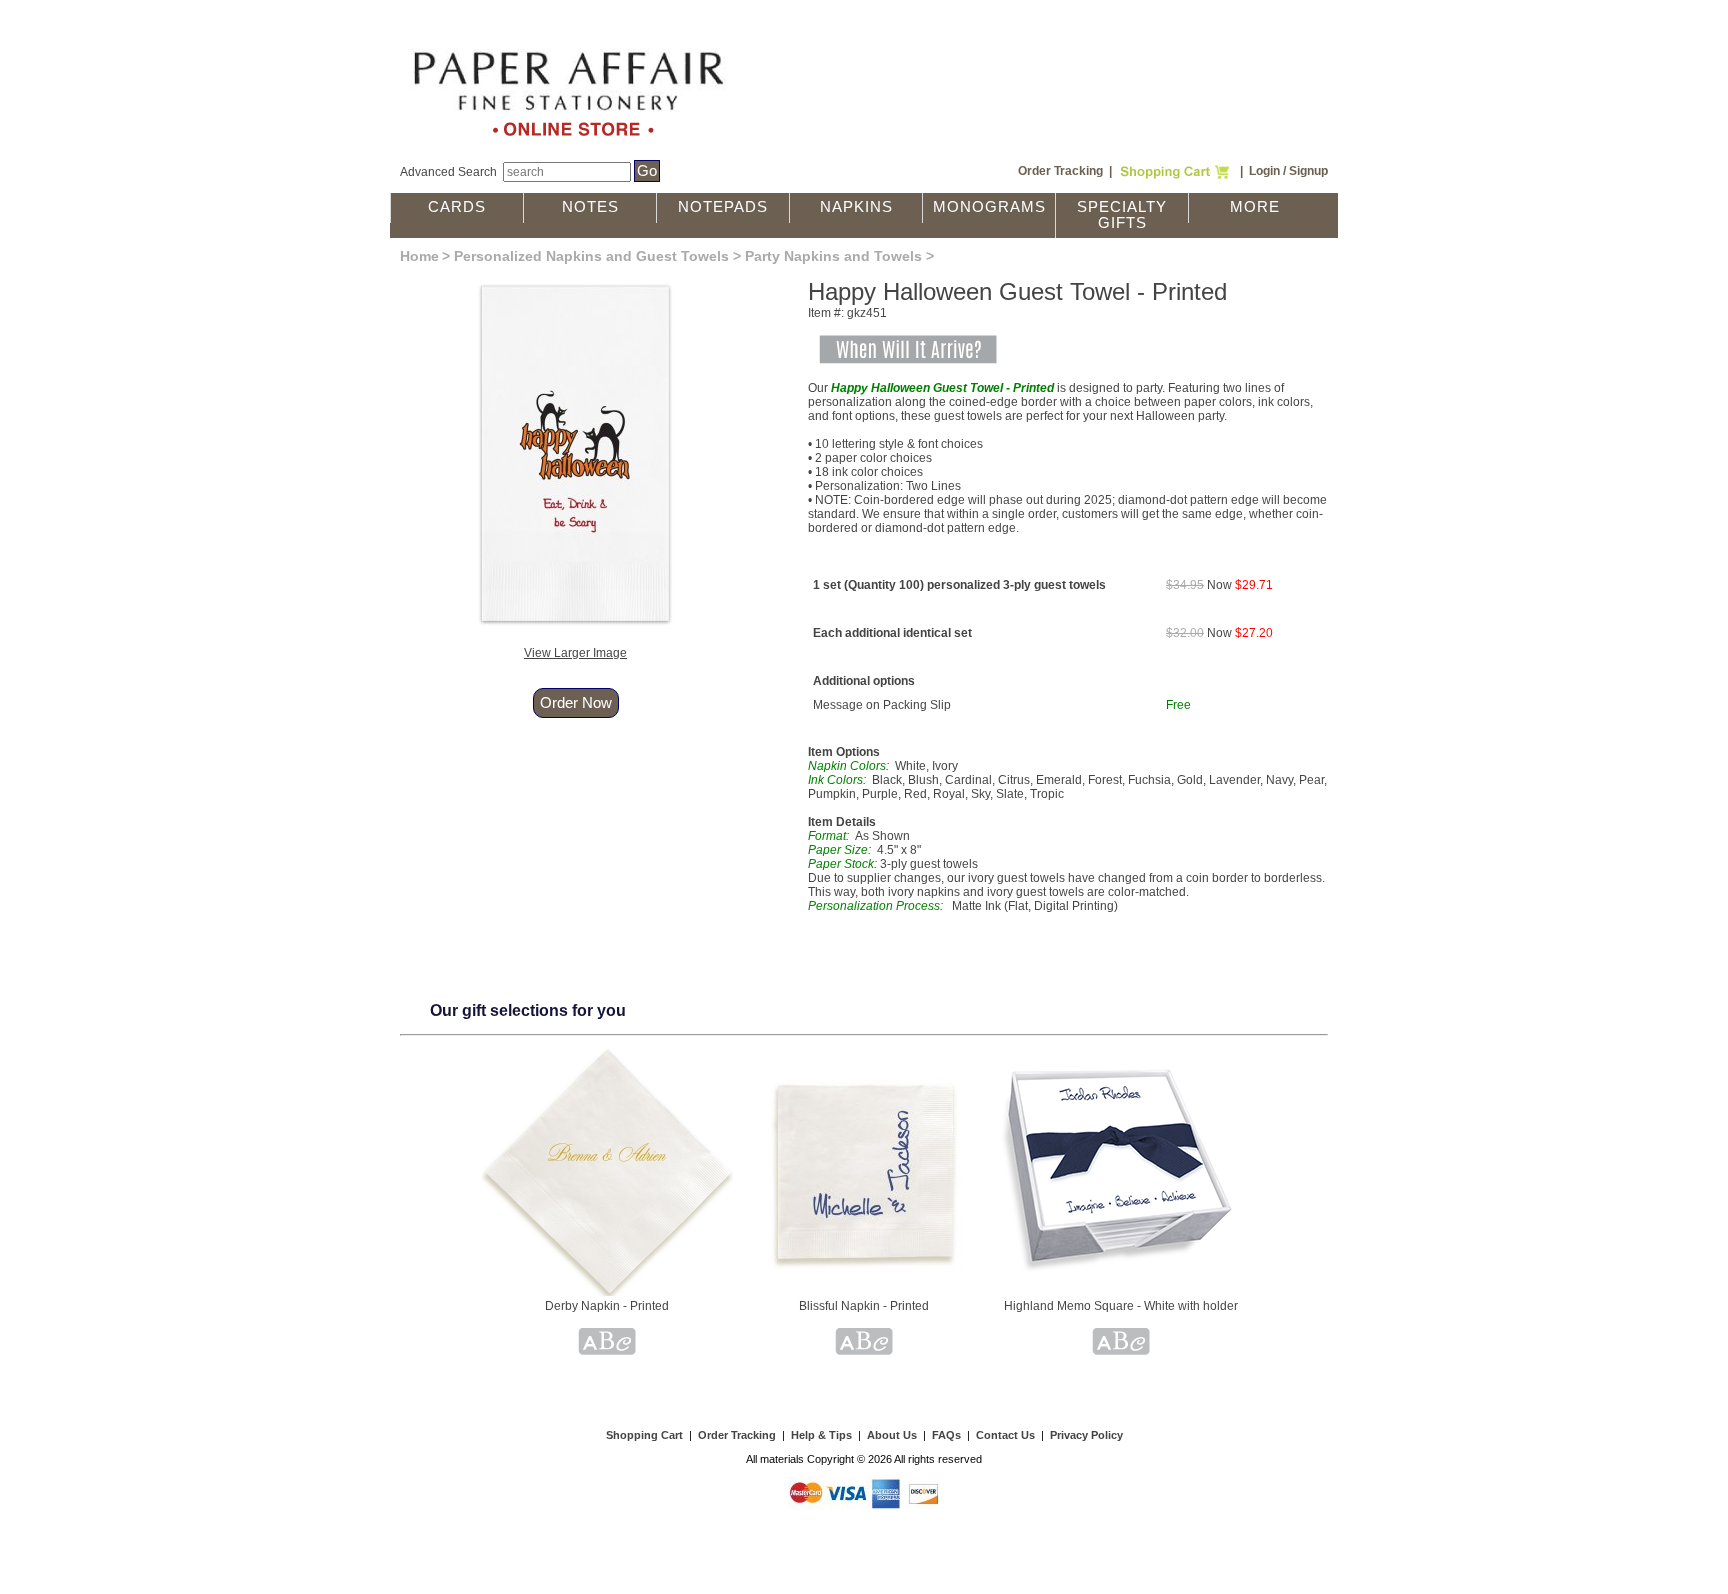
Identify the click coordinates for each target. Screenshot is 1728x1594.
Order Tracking (1060, 171)
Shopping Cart (644, 1435)
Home (419, 256)
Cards (457, 207)
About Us (892, 1435)
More (1255, 207)
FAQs (946, 1435)
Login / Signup (1288, 171)
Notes (590, 207)
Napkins (856, 207)
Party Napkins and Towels (833, 256)
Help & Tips (821, 1435)
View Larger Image (575, 653)
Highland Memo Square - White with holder (1121, 1306)
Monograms (989, 207)
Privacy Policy (1086, 1435)
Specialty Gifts (1122, 215)
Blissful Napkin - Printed (864, 1306)
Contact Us (1005, 1435)
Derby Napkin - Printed (607, 1306)
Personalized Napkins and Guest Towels (591, 256)
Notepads (723, 207)
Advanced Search (448, 172)
